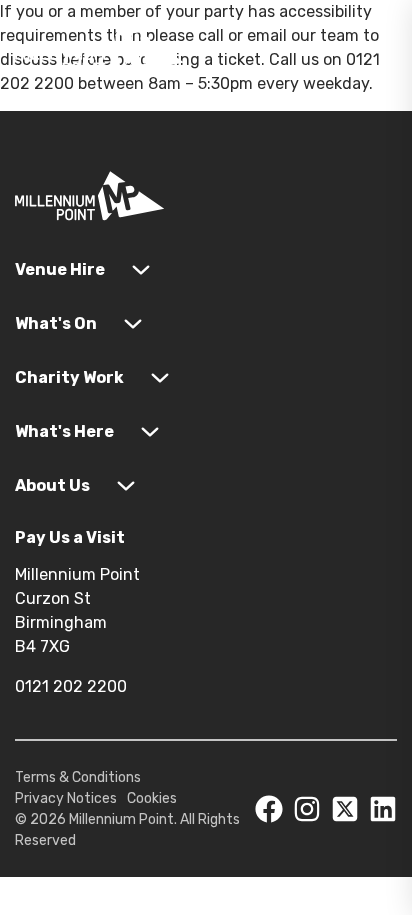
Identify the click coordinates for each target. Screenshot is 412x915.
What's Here (64, 431)
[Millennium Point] (90, 199)
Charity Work (69, 377)
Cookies (152, 798)
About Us (52, 485)
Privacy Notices (66, 798)
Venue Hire (60, 269)
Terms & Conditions (78, 777)
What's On (56, 323)
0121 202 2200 (71, 686)
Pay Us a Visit (70, 537)
